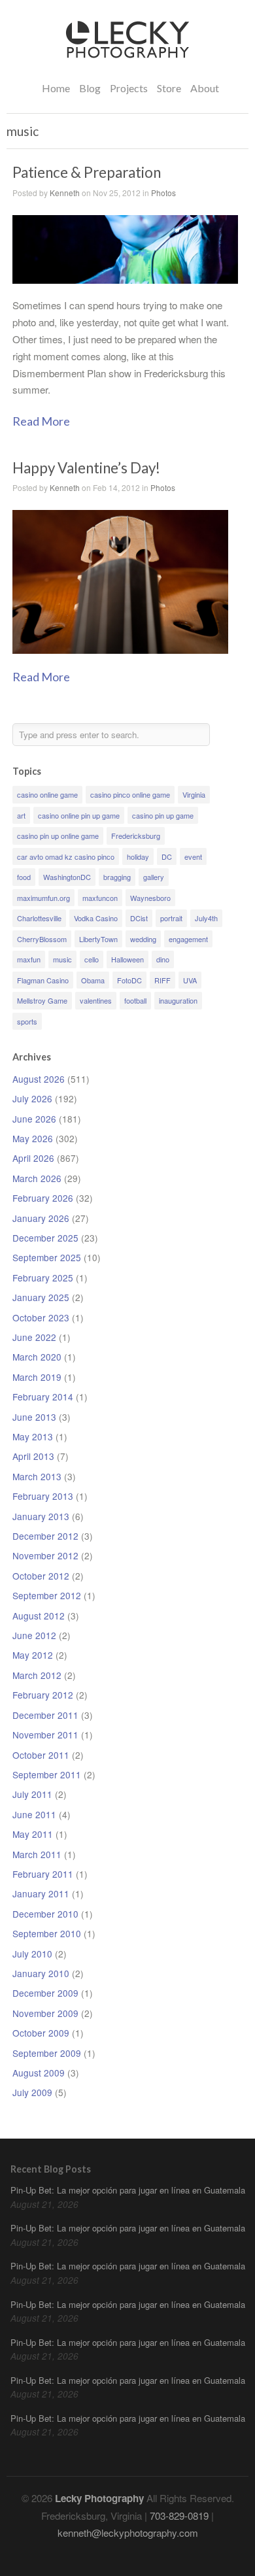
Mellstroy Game (42, 1000)
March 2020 (37, 1357)
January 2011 (41, 1893)
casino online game (47, 794)
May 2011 (33, 1834)
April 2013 (33, 1456)
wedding (143, 939)
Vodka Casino (96, 918)
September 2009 (47, 2053)
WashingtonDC (67, 877)
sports (27, 1021)
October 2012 (41, 1576)
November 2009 (45, 2013)
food (24, 877)
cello (92, 959)
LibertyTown (98, 939)
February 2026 (43, 1198)
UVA (190, 980)
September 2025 (47, 1257)
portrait (171, 918)
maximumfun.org (43, 898)
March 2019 (37, 1377)
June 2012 (34, 1635)
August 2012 (39, 1616)
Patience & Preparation (87, 172)
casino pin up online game (58, 836)
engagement (188, 939)
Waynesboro (150, 898)
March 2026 (37, 1178)
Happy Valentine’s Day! (86, 468)
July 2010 (32, 1954)
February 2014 (43, 1397)
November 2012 (45, 1555)
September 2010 (47, 1933)
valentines (96, 1000)
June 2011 (34, 1814)
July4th (206, 918)
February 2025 (43, 1278)
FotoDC (129, 980)
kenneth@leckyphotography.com (128, 2533)
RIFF (162, 980)
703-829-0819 (179, 2516)
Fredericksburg (136, 836)
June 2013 (34, 1417)
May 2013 (33, 1436)
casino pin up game (163, 815)
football (135, 1000)
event (193, 856)
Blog (90, 88)
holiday (138, 856)
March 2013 (37, 1476)
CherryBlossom (42, 939)
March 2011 (37, 1854)
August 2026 (39, 1079)
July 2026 (32, 1098)
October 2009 (41, 2033)
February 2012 (43, 1695)
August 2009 (39, 2073)
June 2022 (34, 1337)
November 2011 (45, 1735)
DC (167, 856)
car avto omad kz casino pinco (66, 856)
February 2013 (43, 1496)
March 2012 (37, 1675)
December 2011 (45, 1715)
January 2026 (41, 1218)
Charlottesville (39, 918)
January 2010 (41, 1973)
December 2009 (45, 1993)
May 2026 (33, 1138)
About (205, 88)
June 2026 (34, 1119)
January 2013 (41, 1516)
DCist (139, 918)
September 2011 (47, 1774)
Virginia (194, 794)
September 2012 (47, 1595)
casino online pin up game (79, 815)
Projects (129, 87)
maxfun (29, 959)
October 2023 (41, 1317)
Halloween (127, 959)
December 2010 (45, 1914)
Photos (163, 193)
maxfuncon (100, 898)
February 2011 (43, 1874)
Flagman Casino (43, 980)
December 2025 (45, 1238)
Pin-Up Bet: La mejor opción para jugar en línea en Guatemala (128, 2190)
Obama (93, 980)
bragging (117, 877)
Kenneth (65, 193)
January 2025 (41, 1297)
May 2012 (33, 1655)
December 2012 (45, 1536)
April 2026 (33, 1158)
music (62, 959)
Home (56, 88)
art (21, 815)
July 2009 (32, 2092)
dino (163, 959)
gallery (154, 877)
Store (169, 88)
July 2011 (32, 1794)
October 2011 (41, 1755)
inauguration (178, 1000)
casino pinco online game (130, 794)
